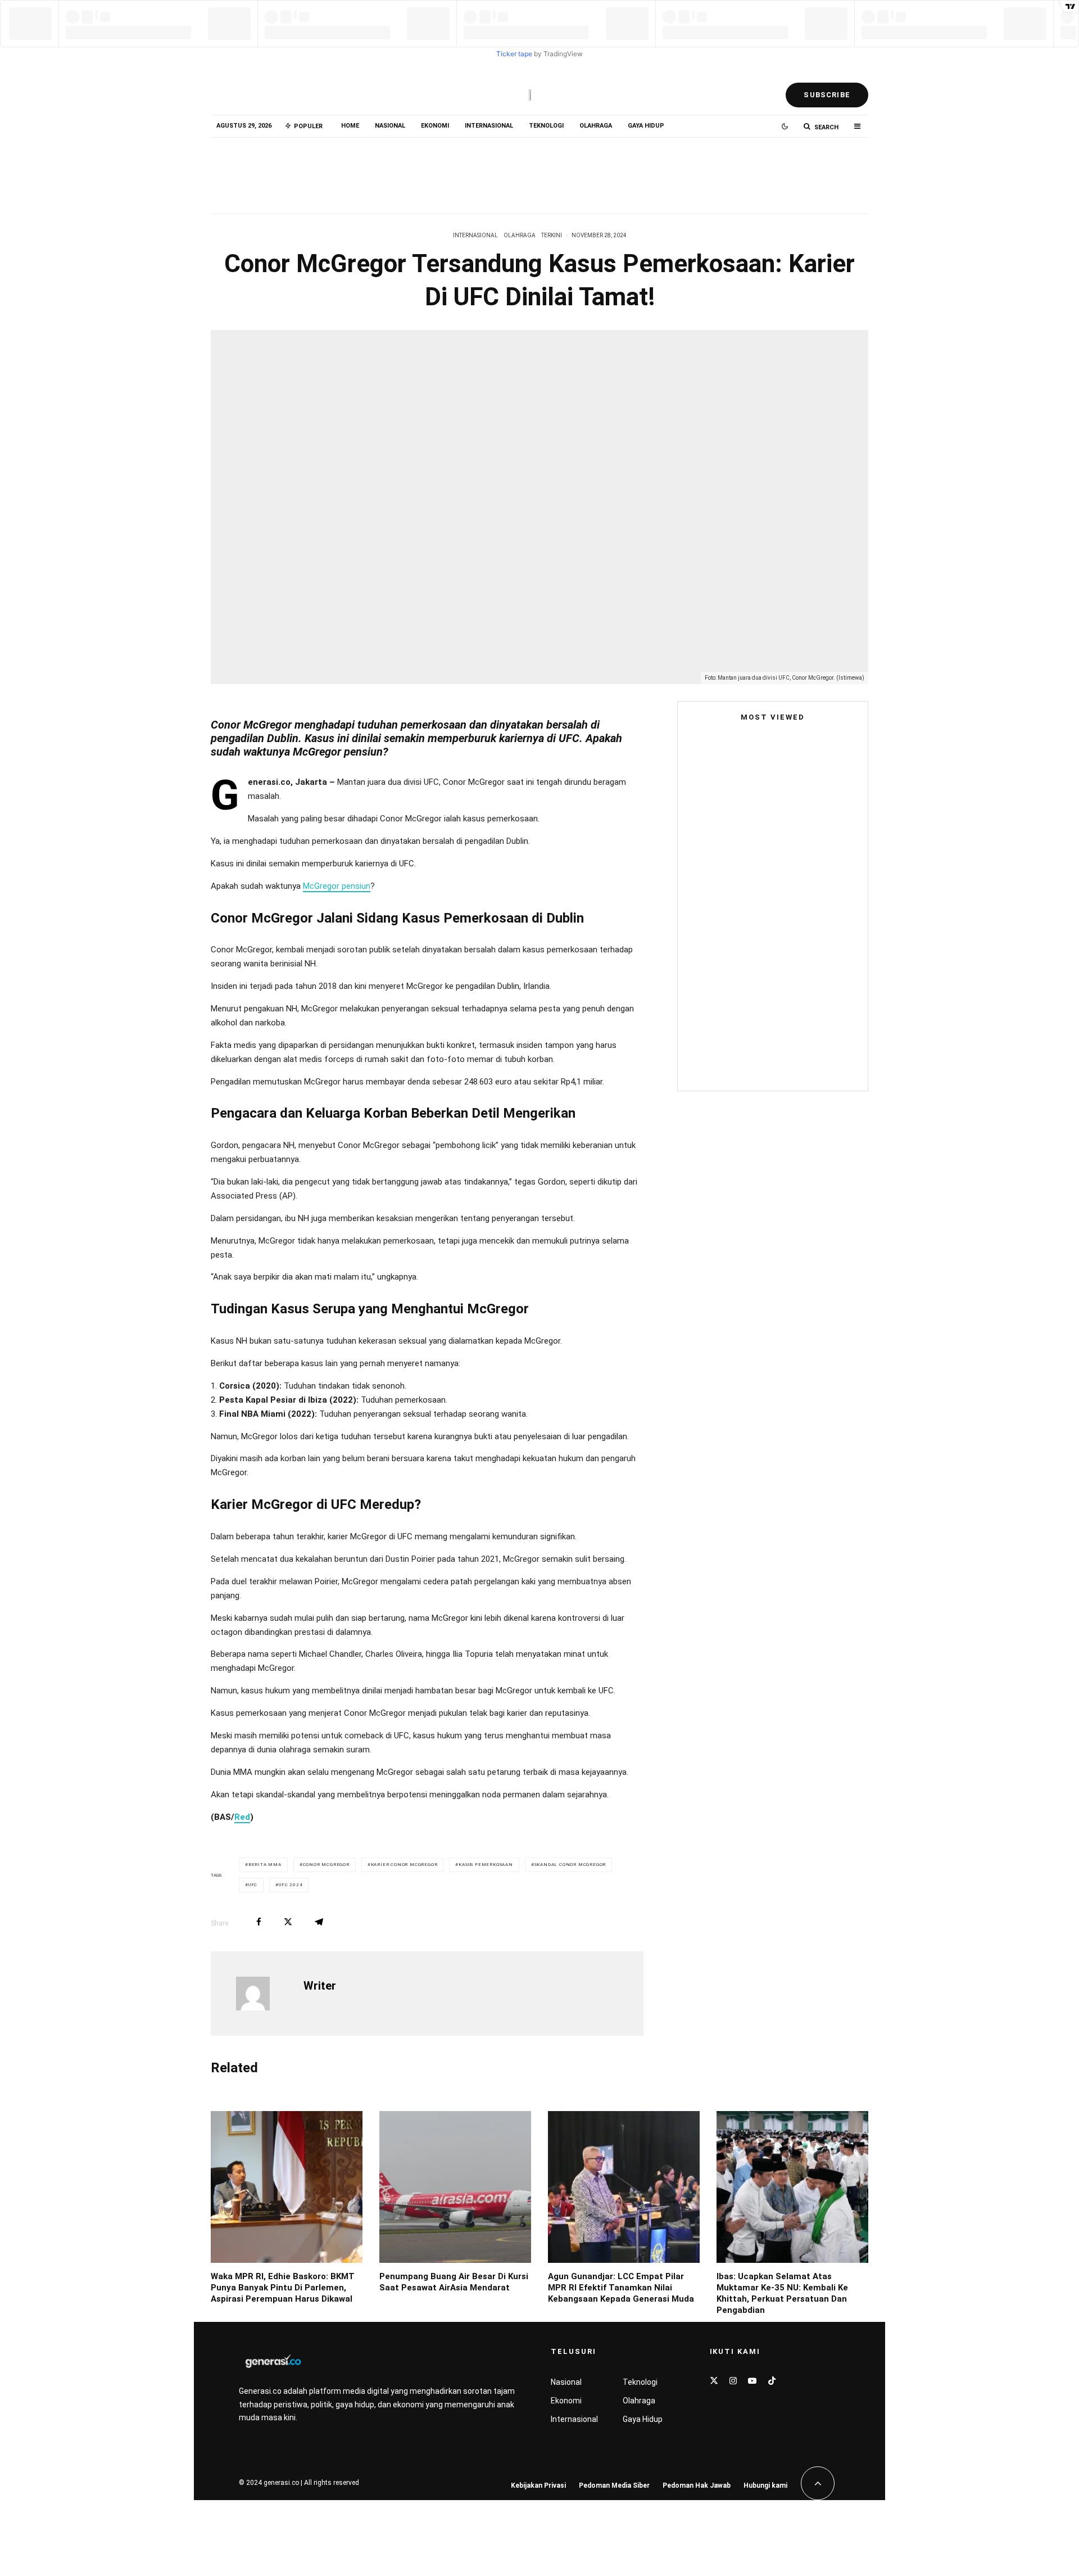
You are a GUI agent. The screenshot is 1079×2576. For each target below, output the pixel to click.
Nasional (390, 126)
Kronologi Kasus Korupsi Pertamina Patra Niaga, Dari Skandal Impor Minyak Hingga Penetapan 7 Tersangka (794, 1054)
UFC (253, 1885)
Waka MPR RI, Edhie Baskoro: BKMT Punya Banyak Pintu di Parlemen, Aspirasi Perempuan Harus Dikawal (336, 170)
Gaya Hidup (646, 126)
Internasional (489, 126)
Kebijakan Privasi (538, 2485)
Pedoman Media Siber (614, 2485)
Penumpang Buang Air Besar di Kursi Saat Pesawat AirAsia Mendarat (563, 170)
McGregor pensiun (337, 886)
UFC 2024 (291, 1885)
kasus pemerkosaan (486, 1865)
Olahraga (596, 126)
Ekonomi (435, 126)
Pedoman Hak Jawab (697, 2485)
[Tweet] (288, 1922)
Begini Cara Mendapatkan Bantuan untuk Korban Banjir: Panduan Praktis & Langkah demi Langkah (770, 907)
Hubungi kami (765, 2485)
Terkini (552, 235)
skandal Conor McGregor (570, 1865)
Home (350, 126)
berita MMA (265, 1865)
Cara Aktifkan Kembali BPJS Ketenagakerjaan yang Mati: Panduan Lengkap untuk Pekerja (795, 992)
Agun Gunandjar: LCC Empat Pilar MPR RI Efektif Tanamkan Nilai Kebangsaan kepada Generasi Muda (787, 170)
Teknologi (546, 126)
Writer (320, 1986)
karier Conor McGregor (404, 1865)
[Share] (259, 1922)
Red (242, 1817)
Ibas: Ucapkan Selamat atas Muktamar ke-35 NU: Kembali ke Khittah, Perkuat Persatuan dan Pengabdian (782, 2293)
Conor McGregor (326, 1865)
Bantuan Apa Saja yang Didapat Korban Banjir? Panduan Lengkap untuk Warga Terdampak (786, 934)
